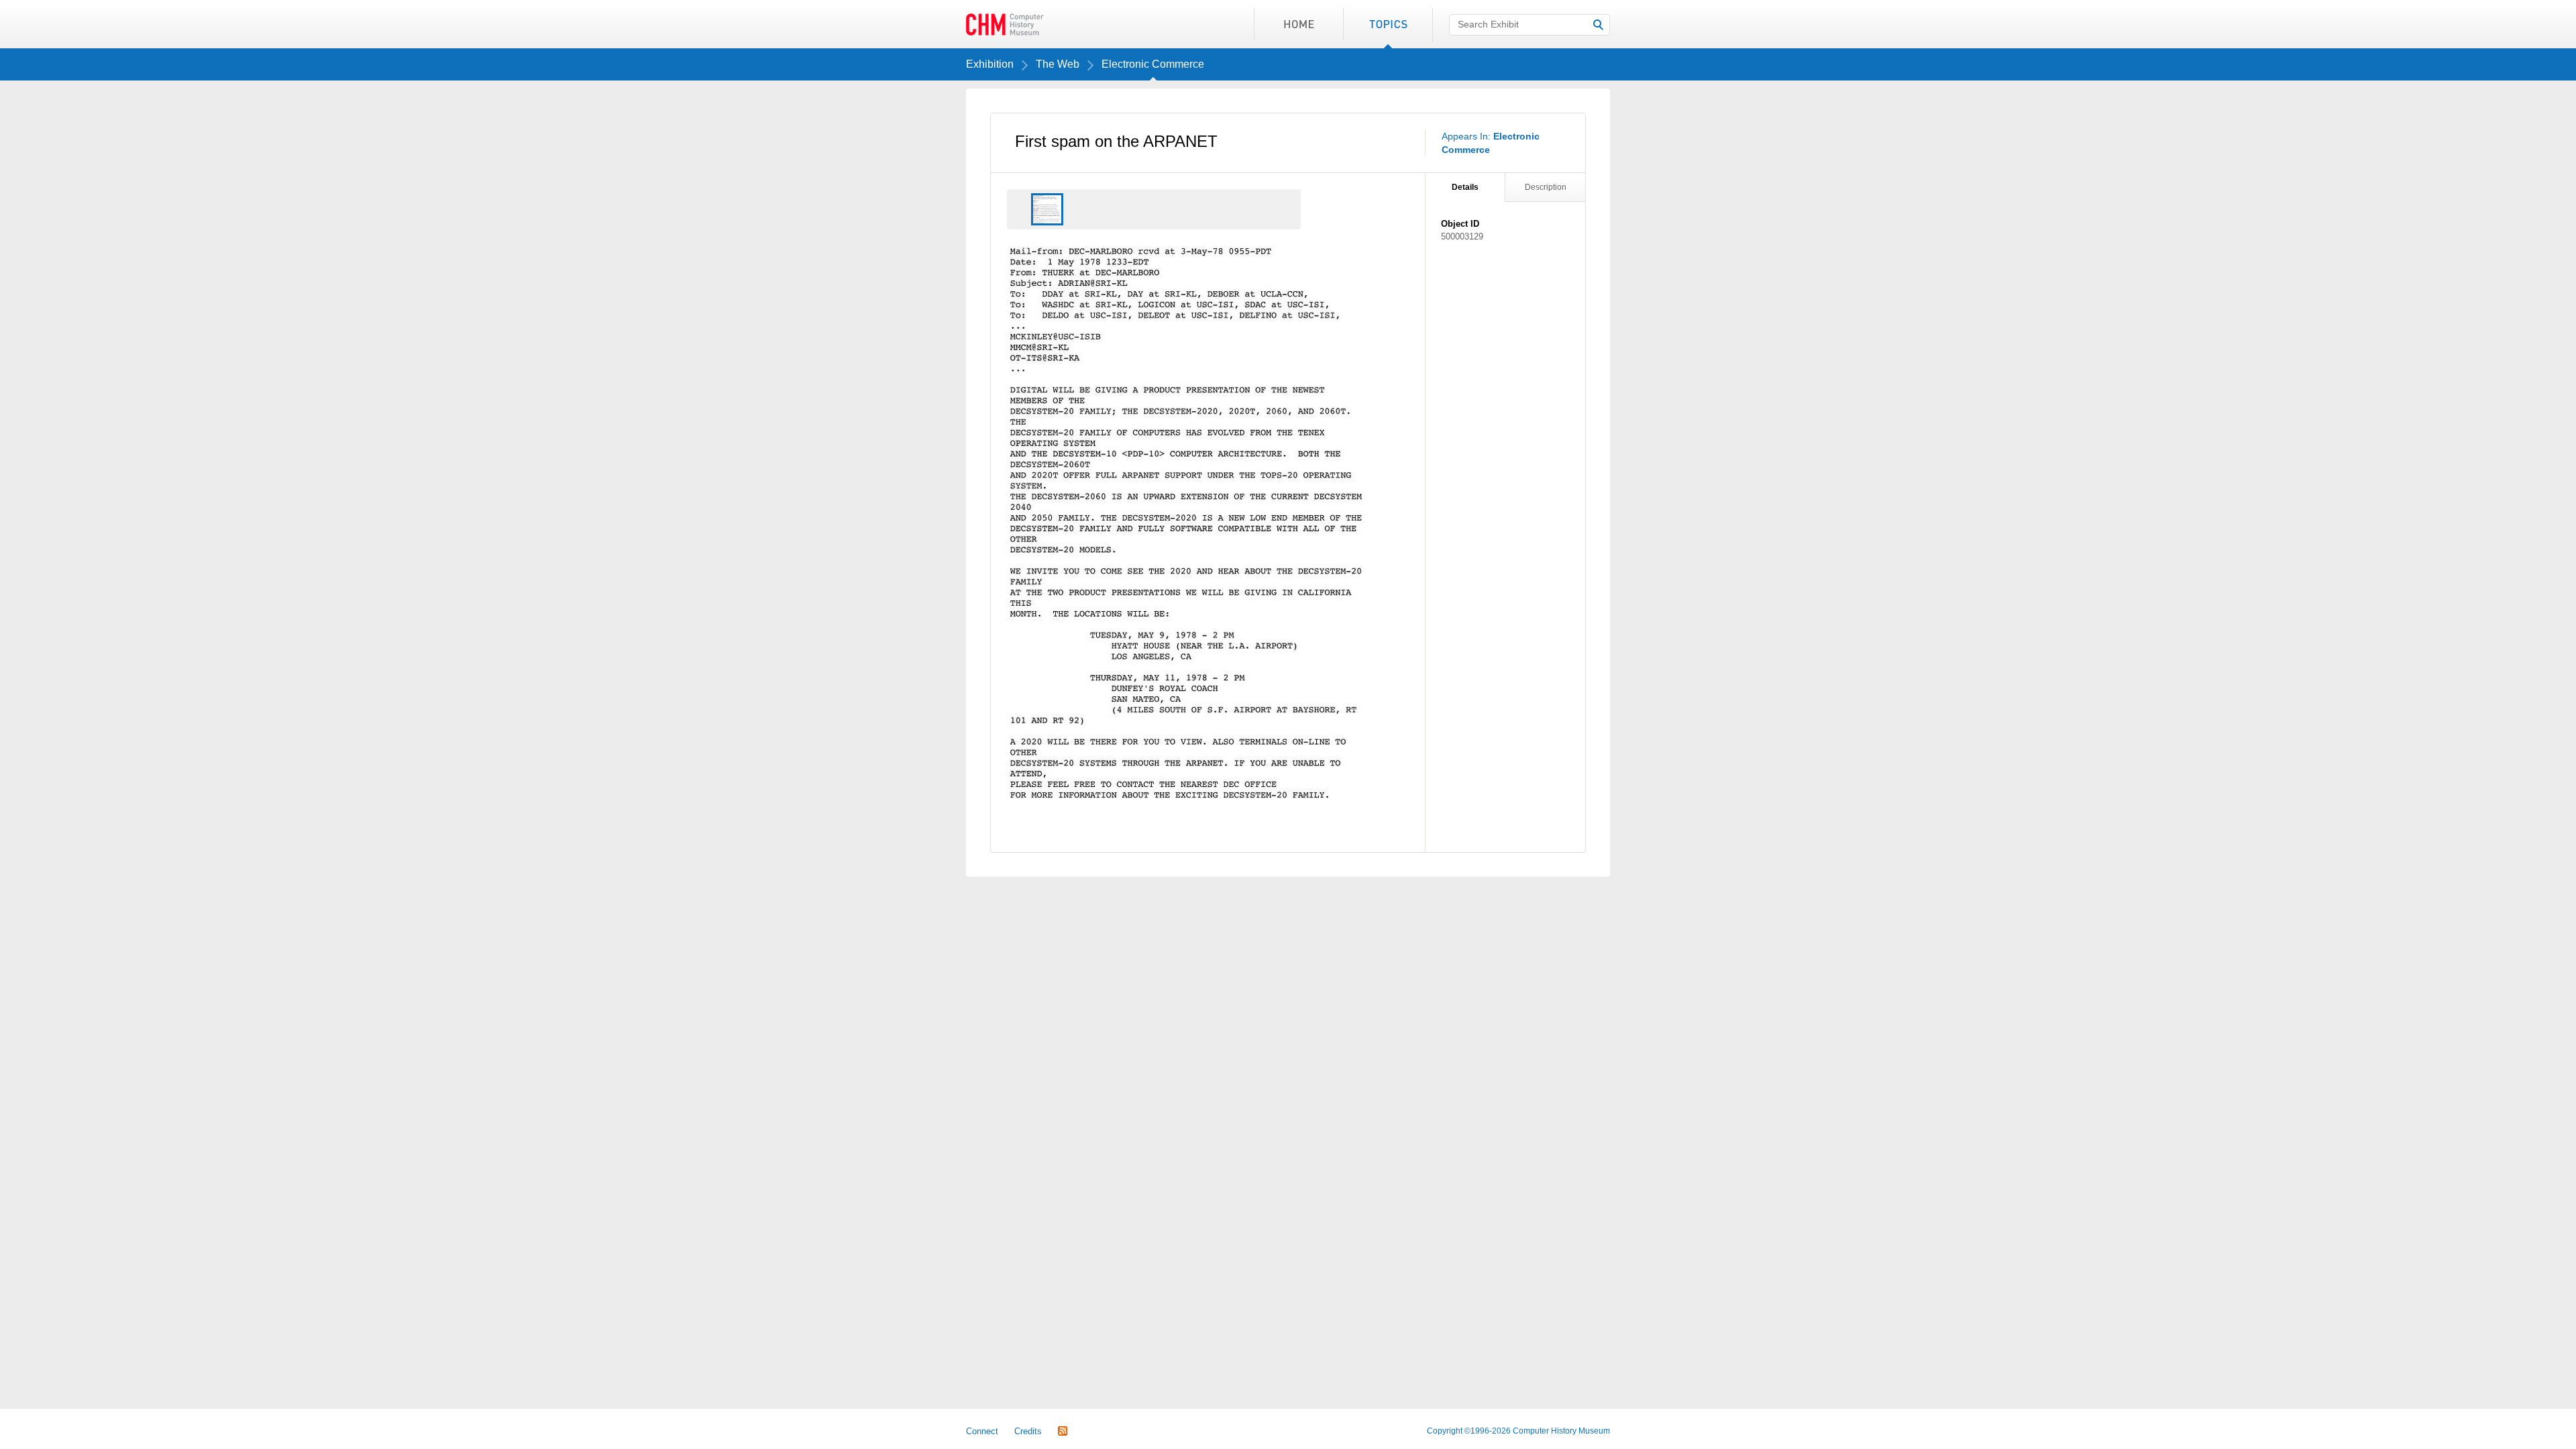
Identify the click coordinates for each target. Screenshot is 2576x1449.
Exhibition (990, 64)
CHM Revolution (1005, 24)
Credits (1028, 1431)
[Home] (1298, 24)
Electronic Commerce (1153, 64)
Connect (982, 1431)
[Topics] (1388, 24)
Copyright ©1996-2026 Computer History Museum (1518, 1431)
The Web (1058, 64)
